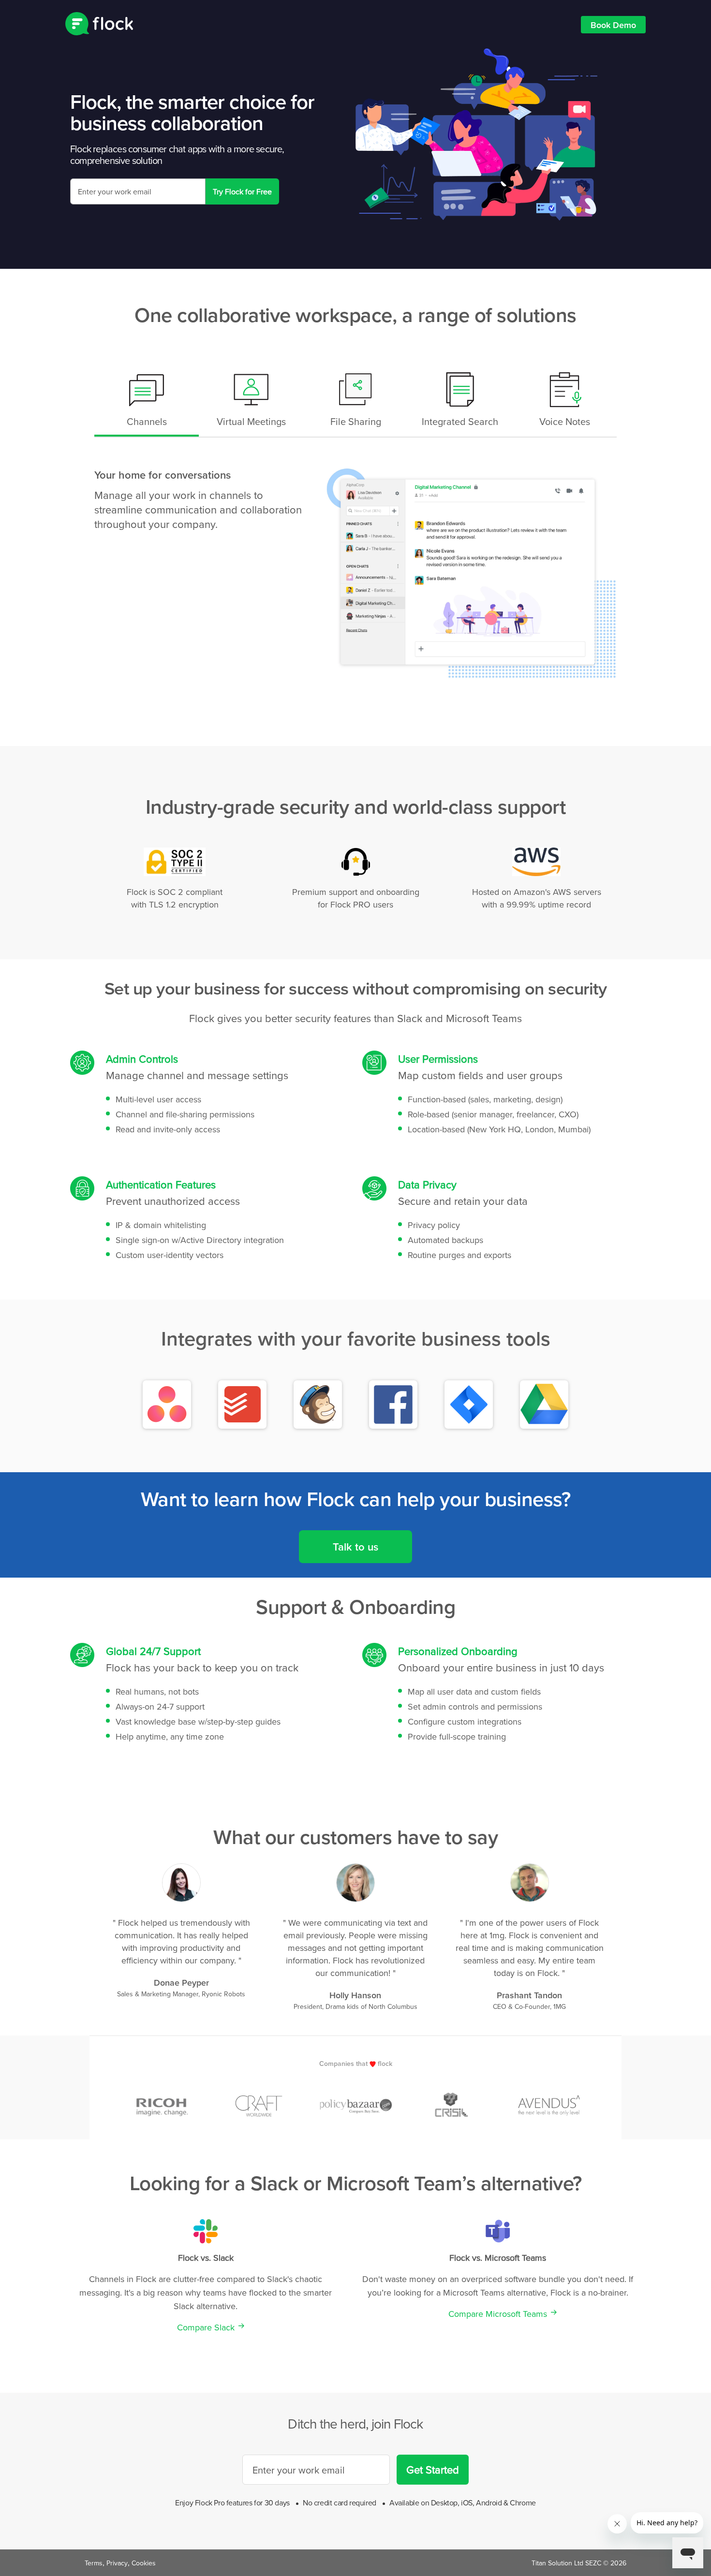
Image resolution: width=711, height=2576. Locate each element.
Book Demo (613, 25)
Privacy (117, 2563)
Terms (94, 2563)
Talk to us (355, 1547)
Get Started (433, 2469)
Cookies (144, 2563)
